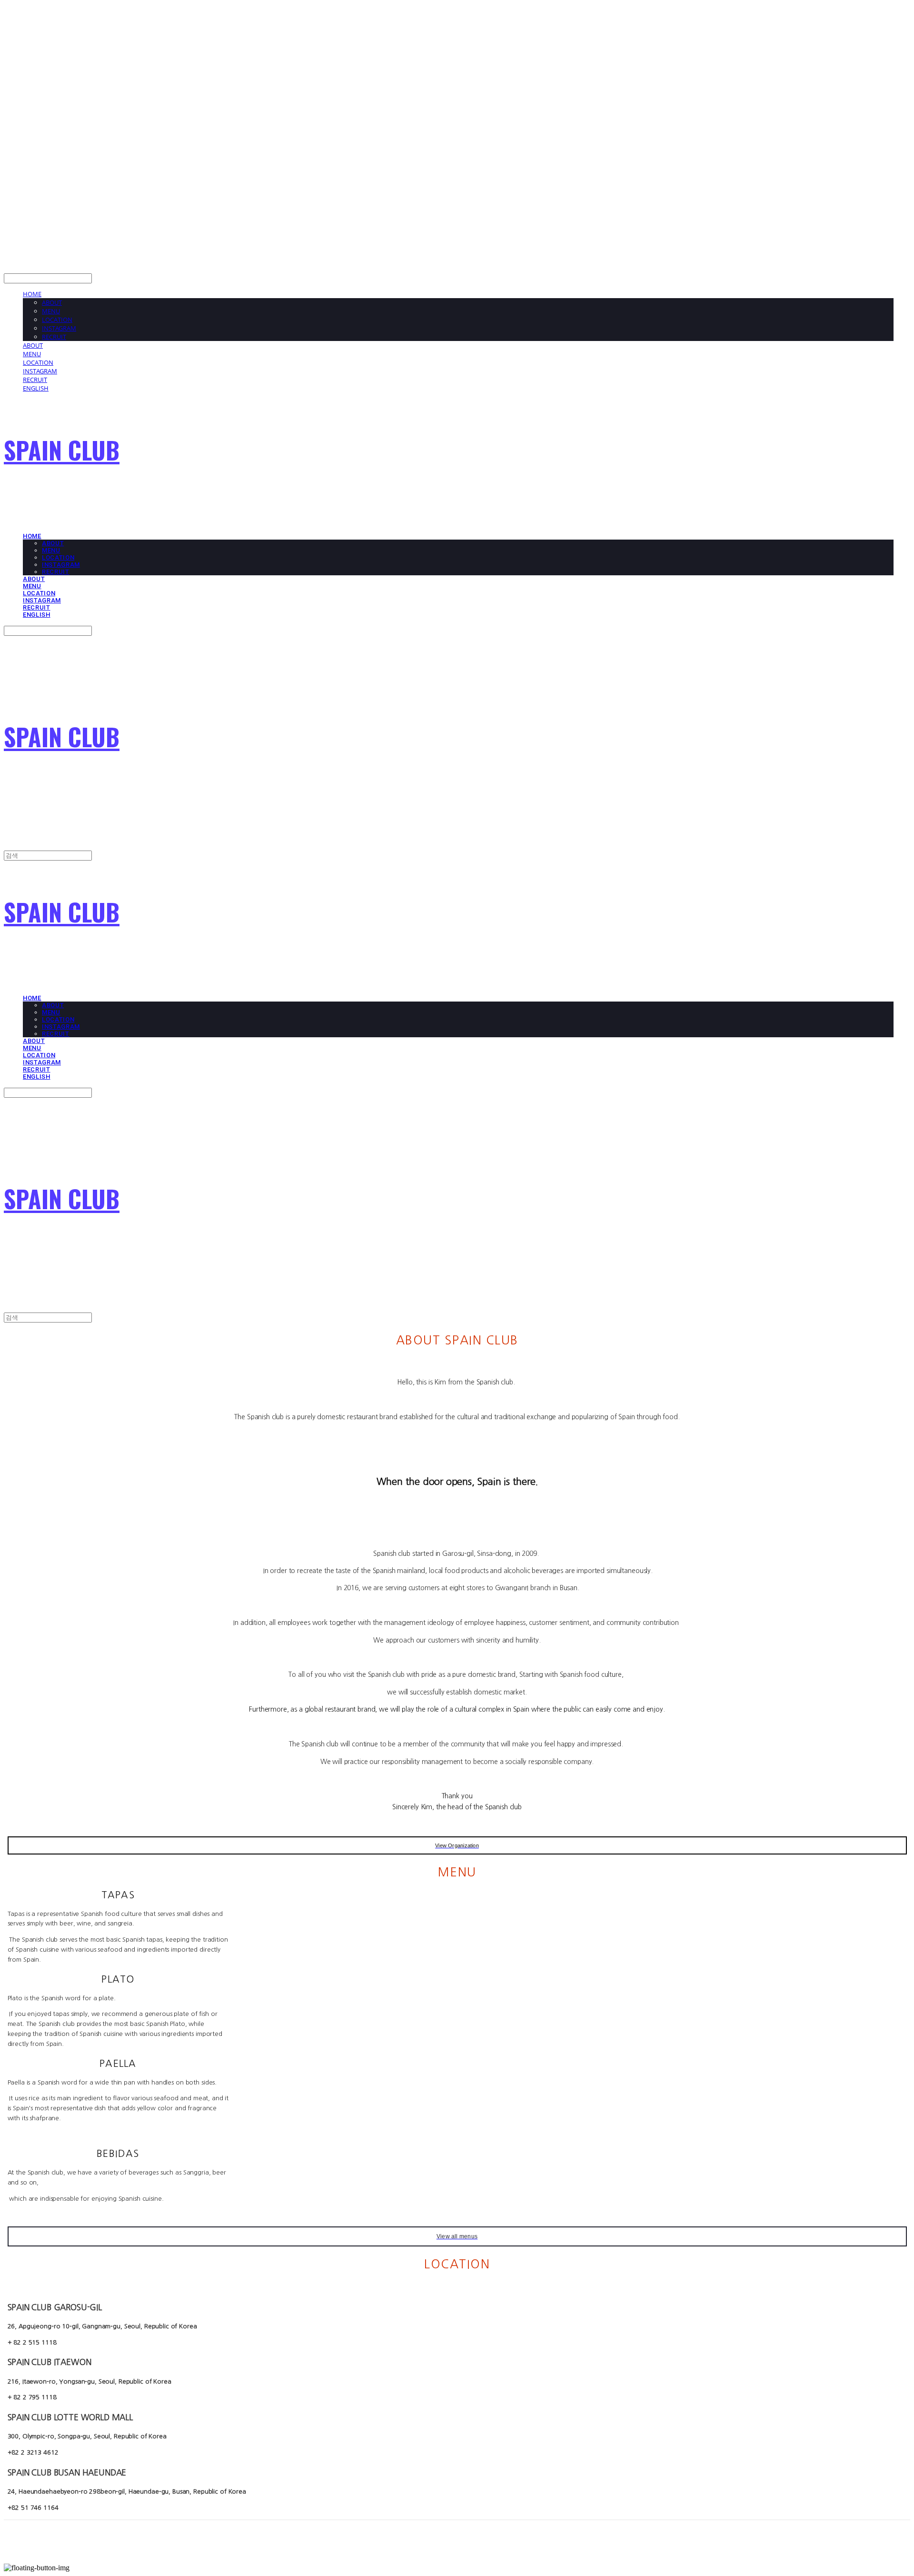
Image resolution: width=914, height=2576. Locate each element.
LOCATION (57, 320)
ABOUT (52, 302)
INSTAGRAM (59, 328)
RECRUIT (54, 337)
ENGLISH (36, 388)
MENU (51, 311)
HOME (32, 294)
